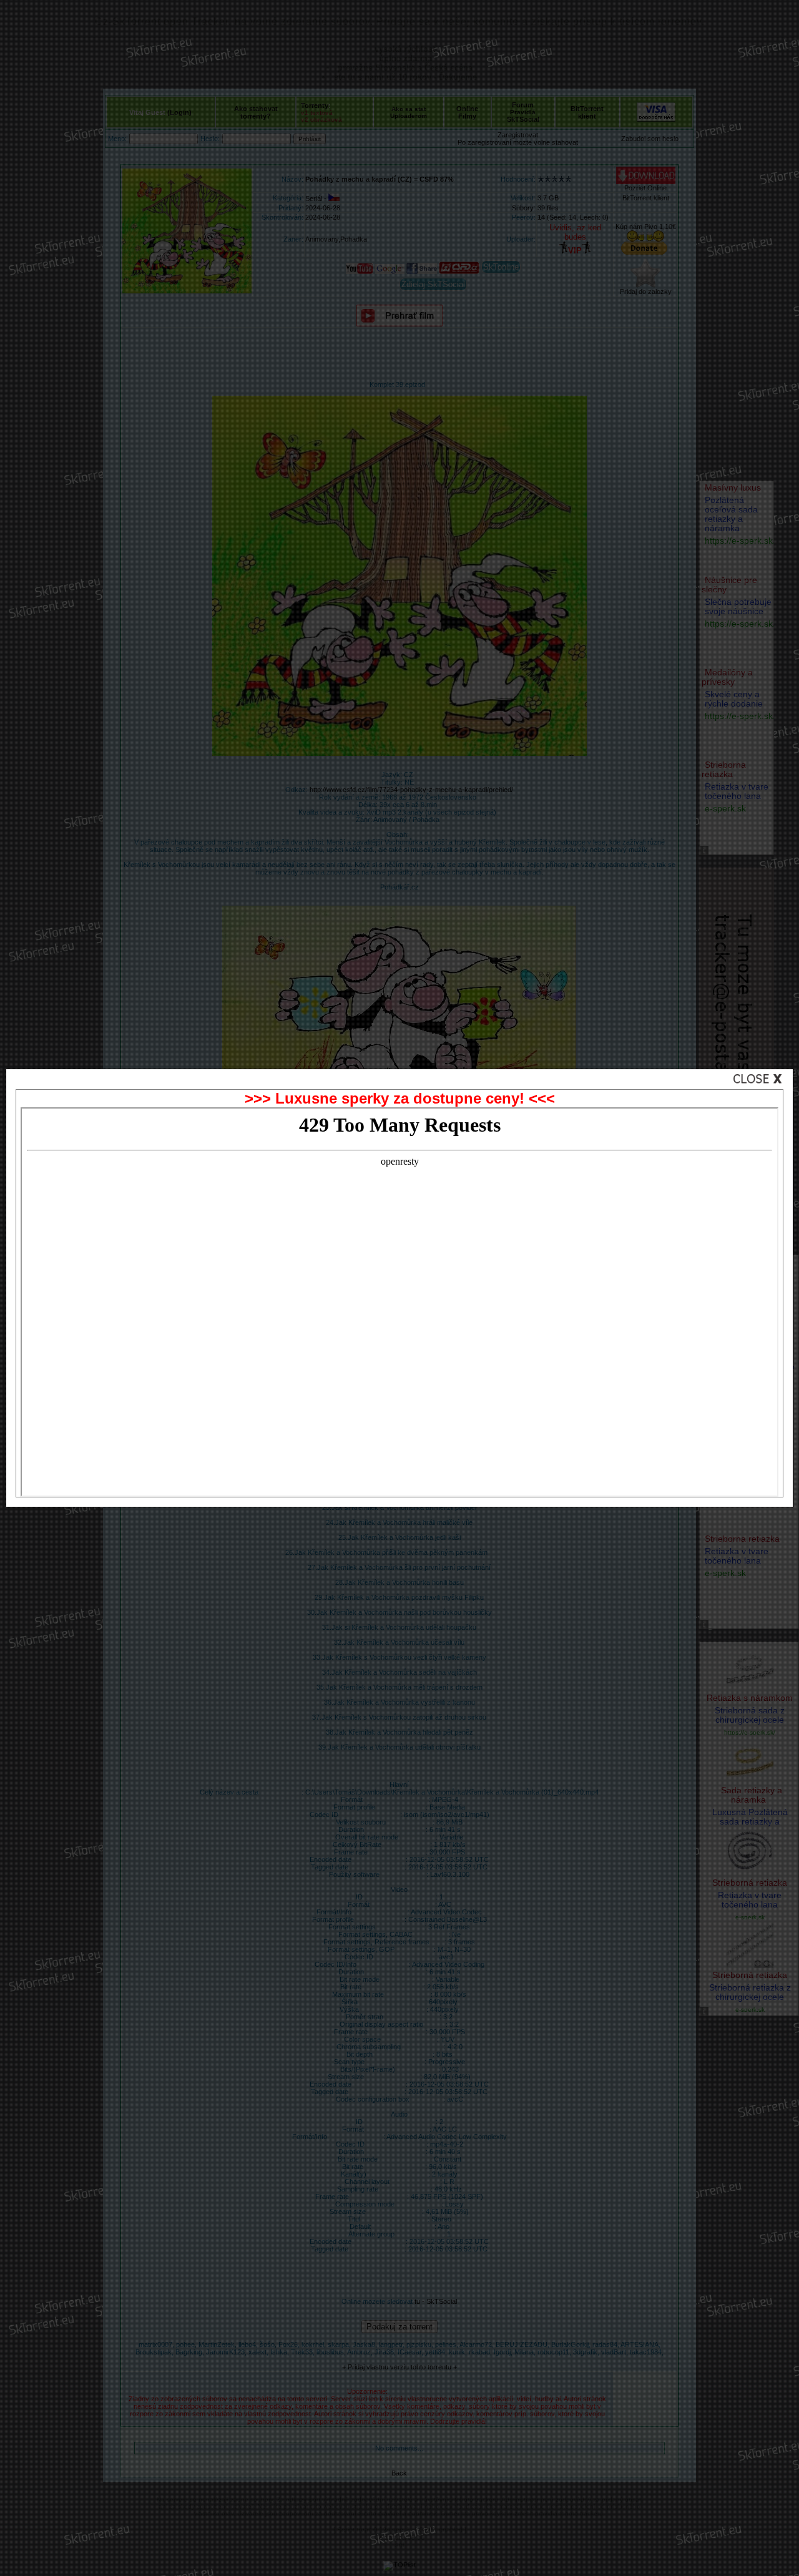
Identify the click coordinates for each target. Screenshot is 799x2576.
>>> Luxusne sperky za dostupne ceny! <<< (400, 1098)
